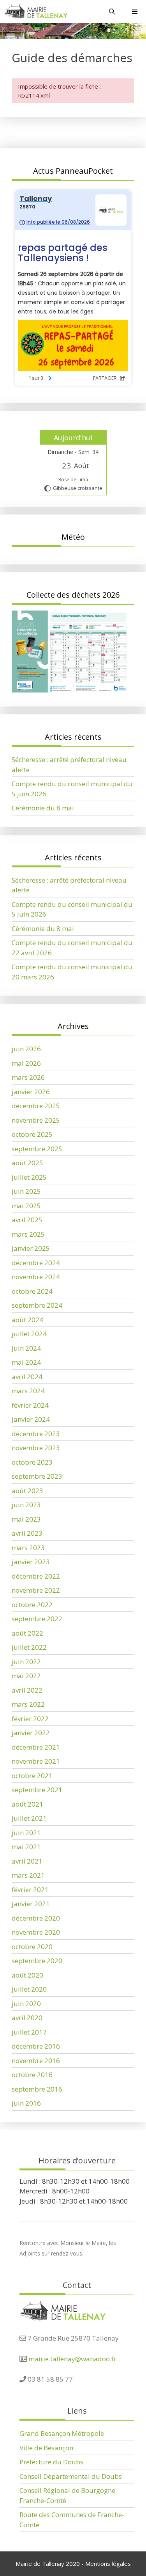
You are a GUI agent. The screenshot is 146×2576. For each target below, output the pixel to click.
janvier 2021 (31, 1904)
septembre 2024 (37, 1305)
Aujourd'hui (73, 438)
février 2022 (30, 1719)
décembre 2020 (36, 1918)
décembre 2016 (36, 2046)
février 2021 (30, 1890)
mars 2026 (28, 1077)
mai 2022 (26, 1676)
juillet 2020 (29, 1989)
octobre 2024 (32, 1291)
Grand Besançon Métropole (62, 2433)
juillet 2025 (29, 1177)
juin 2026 (26, 1049)
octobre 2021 (32, 1776)
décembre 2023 (36, 1434)
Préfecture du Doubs (51, 2462)
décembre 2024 (36, 1263)
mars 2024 (28, 1391)
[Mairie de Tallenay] (36, 12)
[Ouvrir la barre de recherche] (112, 12)
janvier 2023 (31, 1562)
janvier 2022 (31, 1733)
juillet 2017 (29, 2032)
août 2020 (27, 1975)
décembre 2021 (36, 1747)
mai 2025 (26, 1206)
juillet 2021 (29, 1818)
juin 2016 (26, 2103)
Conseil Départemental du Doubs (71, 2476)
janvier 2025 (31, 1248)
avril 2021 (27, 1861)
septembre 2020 (37, 1961)
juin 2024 (26, 1348)
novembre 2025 (36, 1120)
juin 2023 (26, 1505)
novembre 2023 (36, 1448)
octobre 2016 (32, 2075)
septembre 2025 (37, 1149)
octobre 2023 (32, 1462)
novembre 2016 (36, 2061)
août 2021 (27, 1804)
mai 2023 (26, 1519)
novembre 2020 (36, 1932)
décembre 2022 (36, 1576)
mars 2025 (28, 1234)
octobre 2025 (32, 1134)
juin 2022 (26, 1662)
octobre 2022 (32, 1605)
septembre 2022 (37, 1619)
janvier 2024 (31, 1419)
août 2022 (27, 1633)
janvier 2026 (31, 1092)
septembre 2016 (37, 2089)
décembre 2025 (36, 1106)
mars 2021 (28, 1875)
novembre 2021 (36, 1761)
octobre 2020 (32, 1947)
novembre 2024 (36, 1277)
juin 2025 (26, 1191)
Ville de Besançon (46, 2448)
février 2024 (30, 1405)
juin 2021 (26, 1833)
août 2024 (27, 1320)
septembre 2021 (37, 1790)
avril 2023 (27, 1533)
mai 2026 (26, 1063)
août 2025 (27, 1163)
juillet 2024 (29, 1334)
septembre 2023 (37, 1476)
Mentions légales (108, 2564)
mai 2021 (26, 1847)
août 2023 (27, 1491)
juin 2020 (26, 2004)
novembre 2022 (36, 1590)
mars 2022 (28, 1704)
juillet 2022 (29, 1647)
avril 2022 (27, 1690)
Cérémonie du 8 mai (43, 808)
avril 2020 (27, 2018)
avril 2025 (27, 1220)
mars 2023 (28, 1548)
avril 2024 (27, 1377)
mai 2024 (26, 1362)
